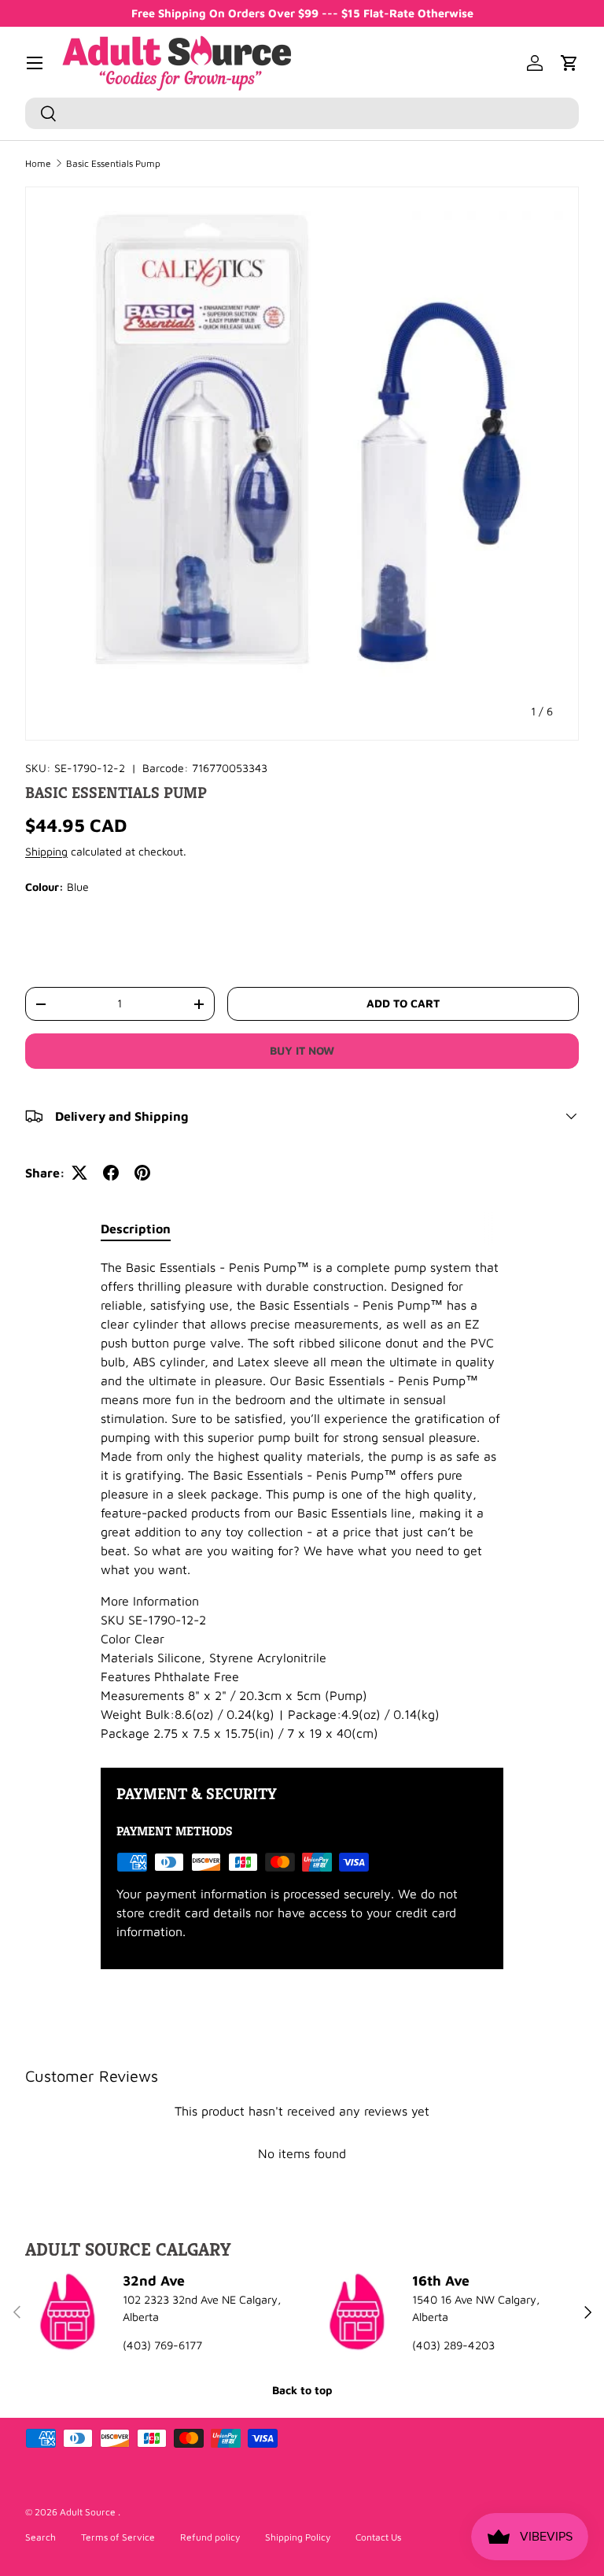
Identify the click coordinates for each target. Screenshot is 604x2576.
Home (38, 164)
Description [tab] (136, 1229)
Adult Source (89, 2512)
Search (41, 2537)
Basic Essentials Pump (113, 164)
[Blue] (55, 933)
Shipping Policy (298, 2537)
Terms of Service (118, 2537)
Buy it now (302, 1050)
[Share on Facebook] (111, 1173)
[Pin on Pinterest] (142, 1173)
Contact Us (378, 2537)
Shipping (46, 851)
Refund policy (210, 2537)
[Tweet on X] (79, 1173)
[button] (569, 63)
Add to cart (403, 1003)
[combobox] (302, 113)
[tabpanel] (302, 1500)
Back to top (302, 2390)
